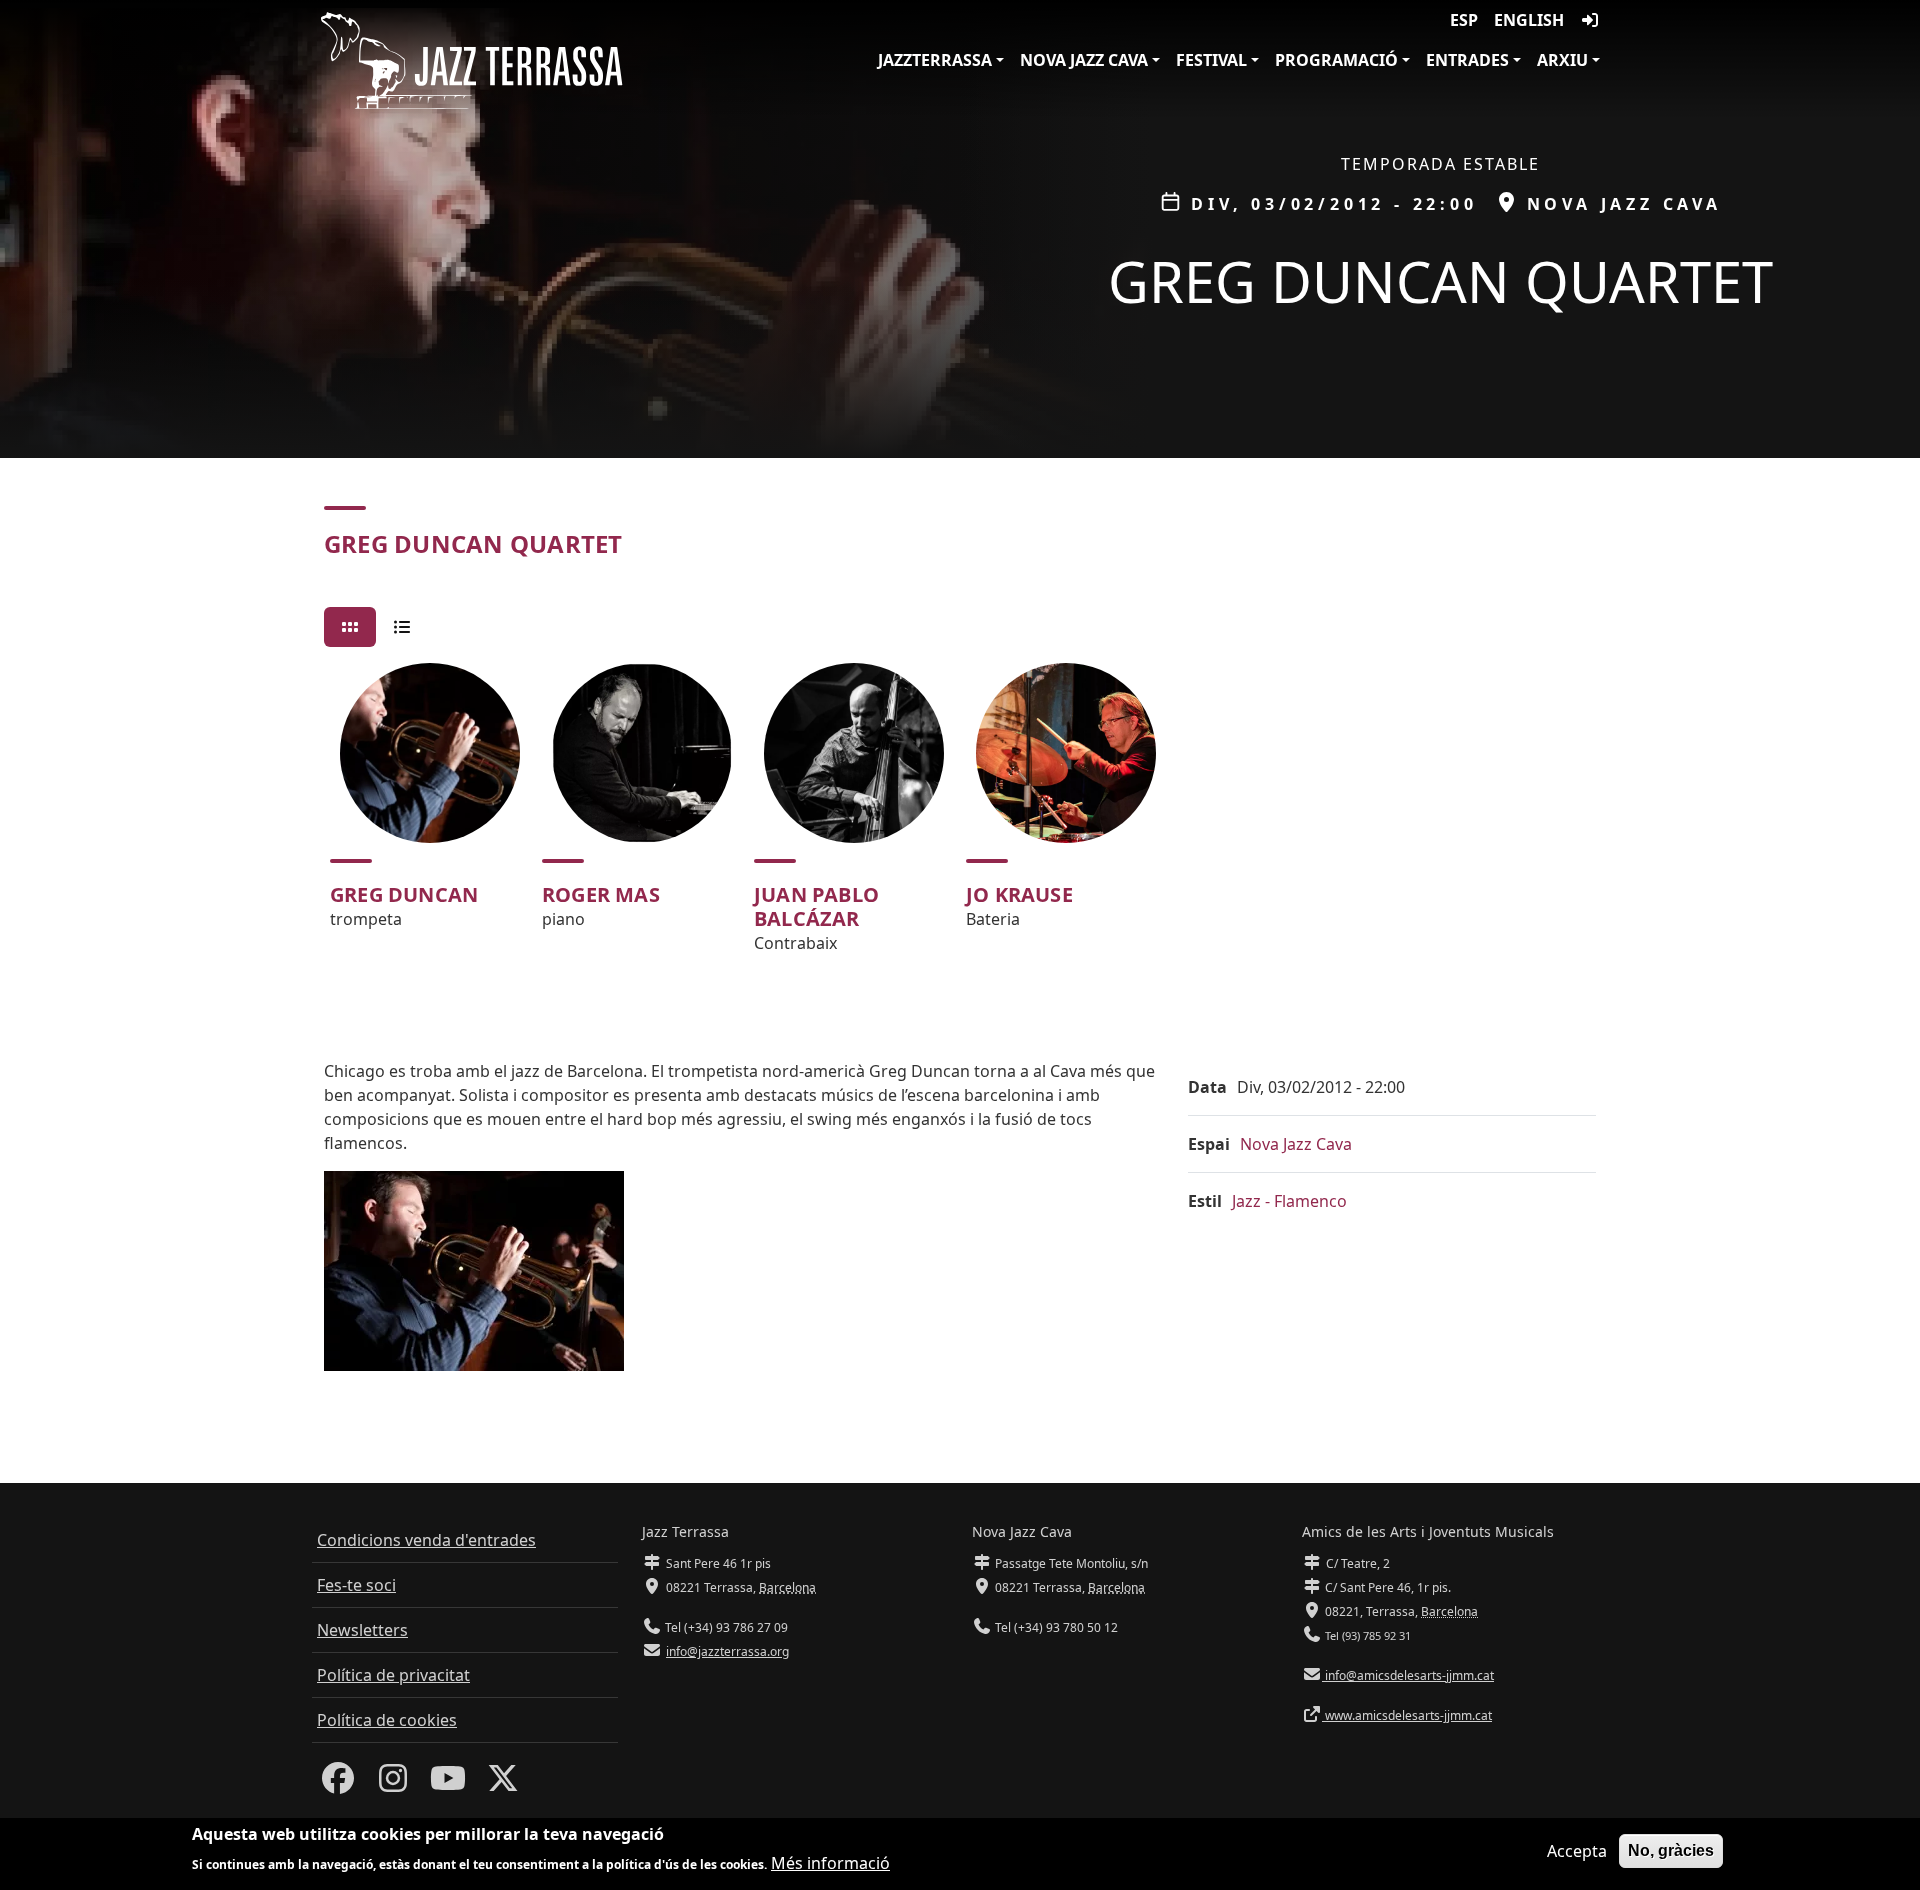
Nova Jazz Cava (1084, 60)
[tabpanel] (960, 817)
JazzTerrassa (935, 60)
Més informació (830, 1862)
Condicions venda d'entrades (426, 1540)
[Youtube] (448, 1784)
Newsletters (362, 1630)
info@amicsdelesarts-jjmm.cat (1408, 1675)
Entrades (1467, 60)
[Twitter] (503, 1784)
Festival (1211, 60)
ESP (1464, 20)
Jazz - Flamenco (1289, 1201)
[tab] (350, 627)
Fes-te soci (356, 1585)
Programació (1336, 60)
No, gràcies (1671, 1850)
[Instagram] (393, 1784)
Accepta (1577, 1851)
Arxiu (1562, 60)
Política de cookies (387, 1720)
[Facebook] (338, 1784)
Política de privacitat (393, 1675)
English (1529, 20)
